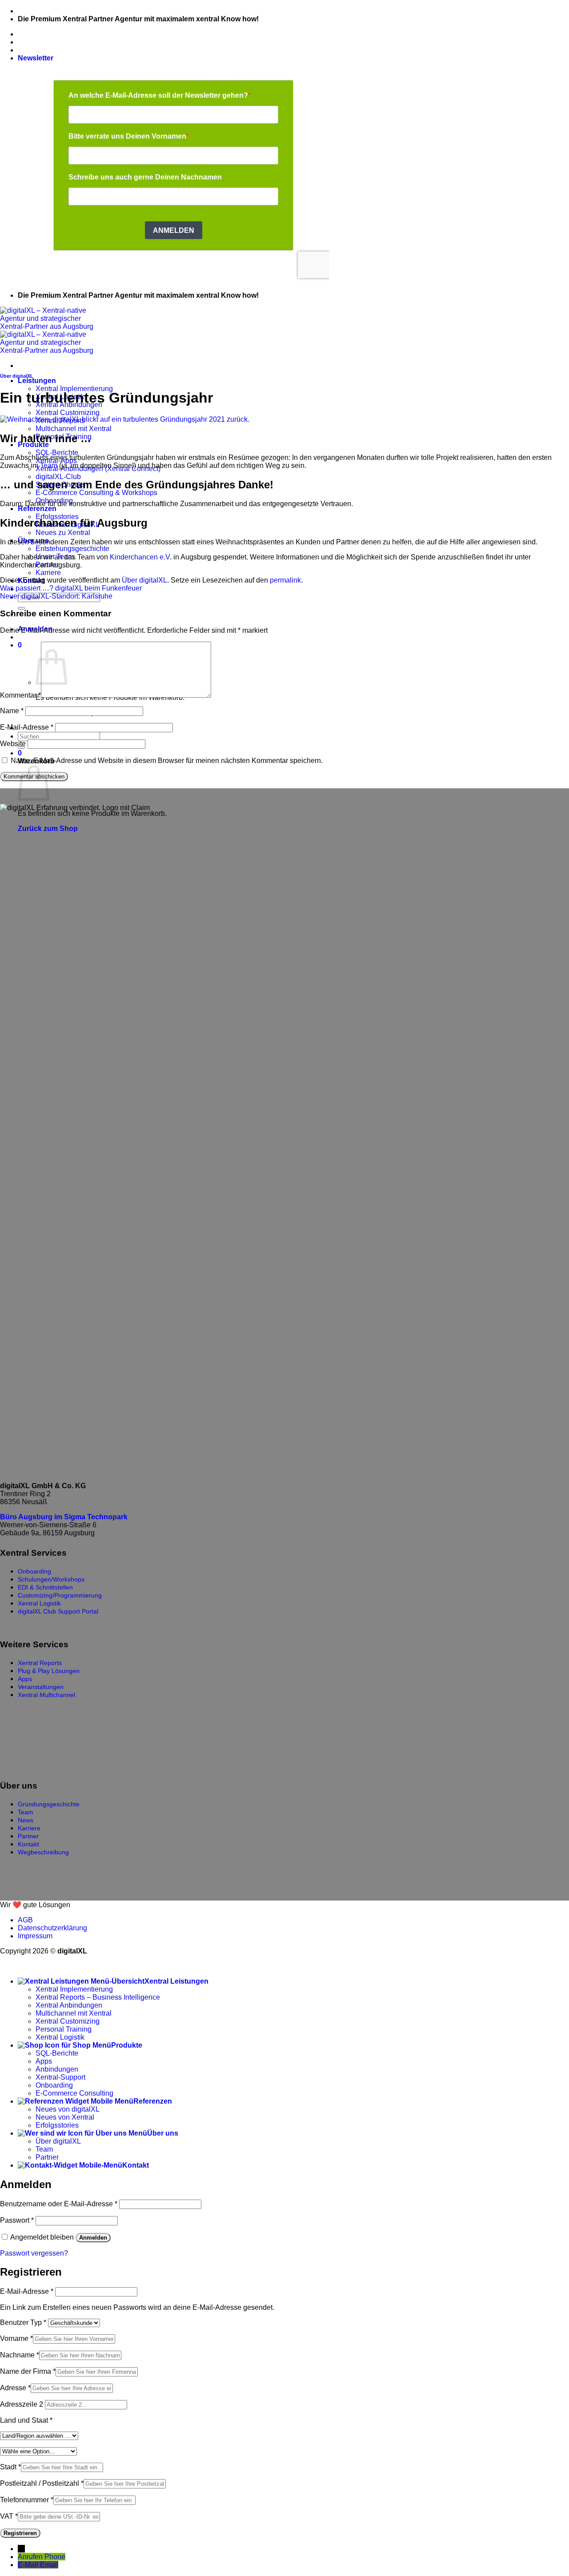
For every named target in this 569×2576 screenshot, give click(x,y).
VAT (9, 2516)
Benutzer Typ (23, 2322)
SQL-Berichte (57, 453)
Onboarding (34, 1571)
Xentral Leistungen (176, 1981)
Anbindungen (57, 2069)
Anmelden (93, 2238)
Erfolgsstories (57, 2125)
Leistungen (37, 381)
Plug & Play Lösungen (49, 1671)
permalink (285, 580)
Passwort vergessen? (34, 2253)
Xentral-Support (60, 2077)
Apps (25, 1679)
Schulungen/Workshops (51, 1579)
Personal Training (64, 2029)
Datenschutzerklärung (52, 1928)
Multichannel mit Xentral (74, 429)
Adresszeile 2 (22, 2404)
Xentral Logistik (39, 1603)
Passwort (17, 2220)
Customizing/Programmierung (60, 1595)
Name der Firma (28, 2371)
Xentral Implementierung (74, 389)
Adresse (15, 2388)
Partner (28, 1836)
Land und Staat (26, 2420)
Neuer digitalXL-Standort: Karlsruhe (56, 596)
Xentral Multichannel (46, 1695)
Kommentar (20, 695)
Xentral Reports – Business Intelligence (98, 1997)
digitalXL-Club (58, 477)
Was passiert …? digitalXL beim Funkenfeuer (71, 588)
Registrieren (20, 2533)
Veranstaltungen (41, 1687)
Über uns (163, 2133)
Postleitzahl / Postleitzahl (42, 2483)
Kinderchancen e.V (140, 557)
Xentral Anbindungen (69, 2005)
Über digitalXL (17, 376)
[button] (36, 58)
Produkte (127, 2045)
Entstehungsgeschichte (72, 549)
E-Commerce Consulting (74, 2093)
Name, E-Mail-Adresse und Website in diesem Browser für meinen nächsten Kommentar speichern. (167, 761)
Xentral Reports (40, 1663)
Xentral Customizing (68, 413)
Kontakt (28, 1844)
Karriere (48, 573)
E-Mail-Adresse (27, 727)
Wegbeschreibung (43, 1852)
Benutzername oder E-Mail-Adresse (59, 2204)
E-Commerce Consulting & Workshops (96, 493)
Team (49, 465)
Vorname (16, 2338)
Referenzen (37, 509)
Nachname (20, 2355)
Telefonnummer (27, 2500)
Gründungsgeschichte (49, 1804)
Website (13, 744)
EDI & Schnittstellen (45, 1587)
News (26, 1820)
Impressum (35, 1936)
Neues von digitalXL (68, 2109)
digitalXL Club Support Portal (58, 1611)
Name (12, 711)
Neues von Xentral (65, 2117)
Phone (55, 2557)
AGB (25, 1920)
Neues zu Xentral (63, 533)
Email (49, 2565)
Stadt (10, 2467)
